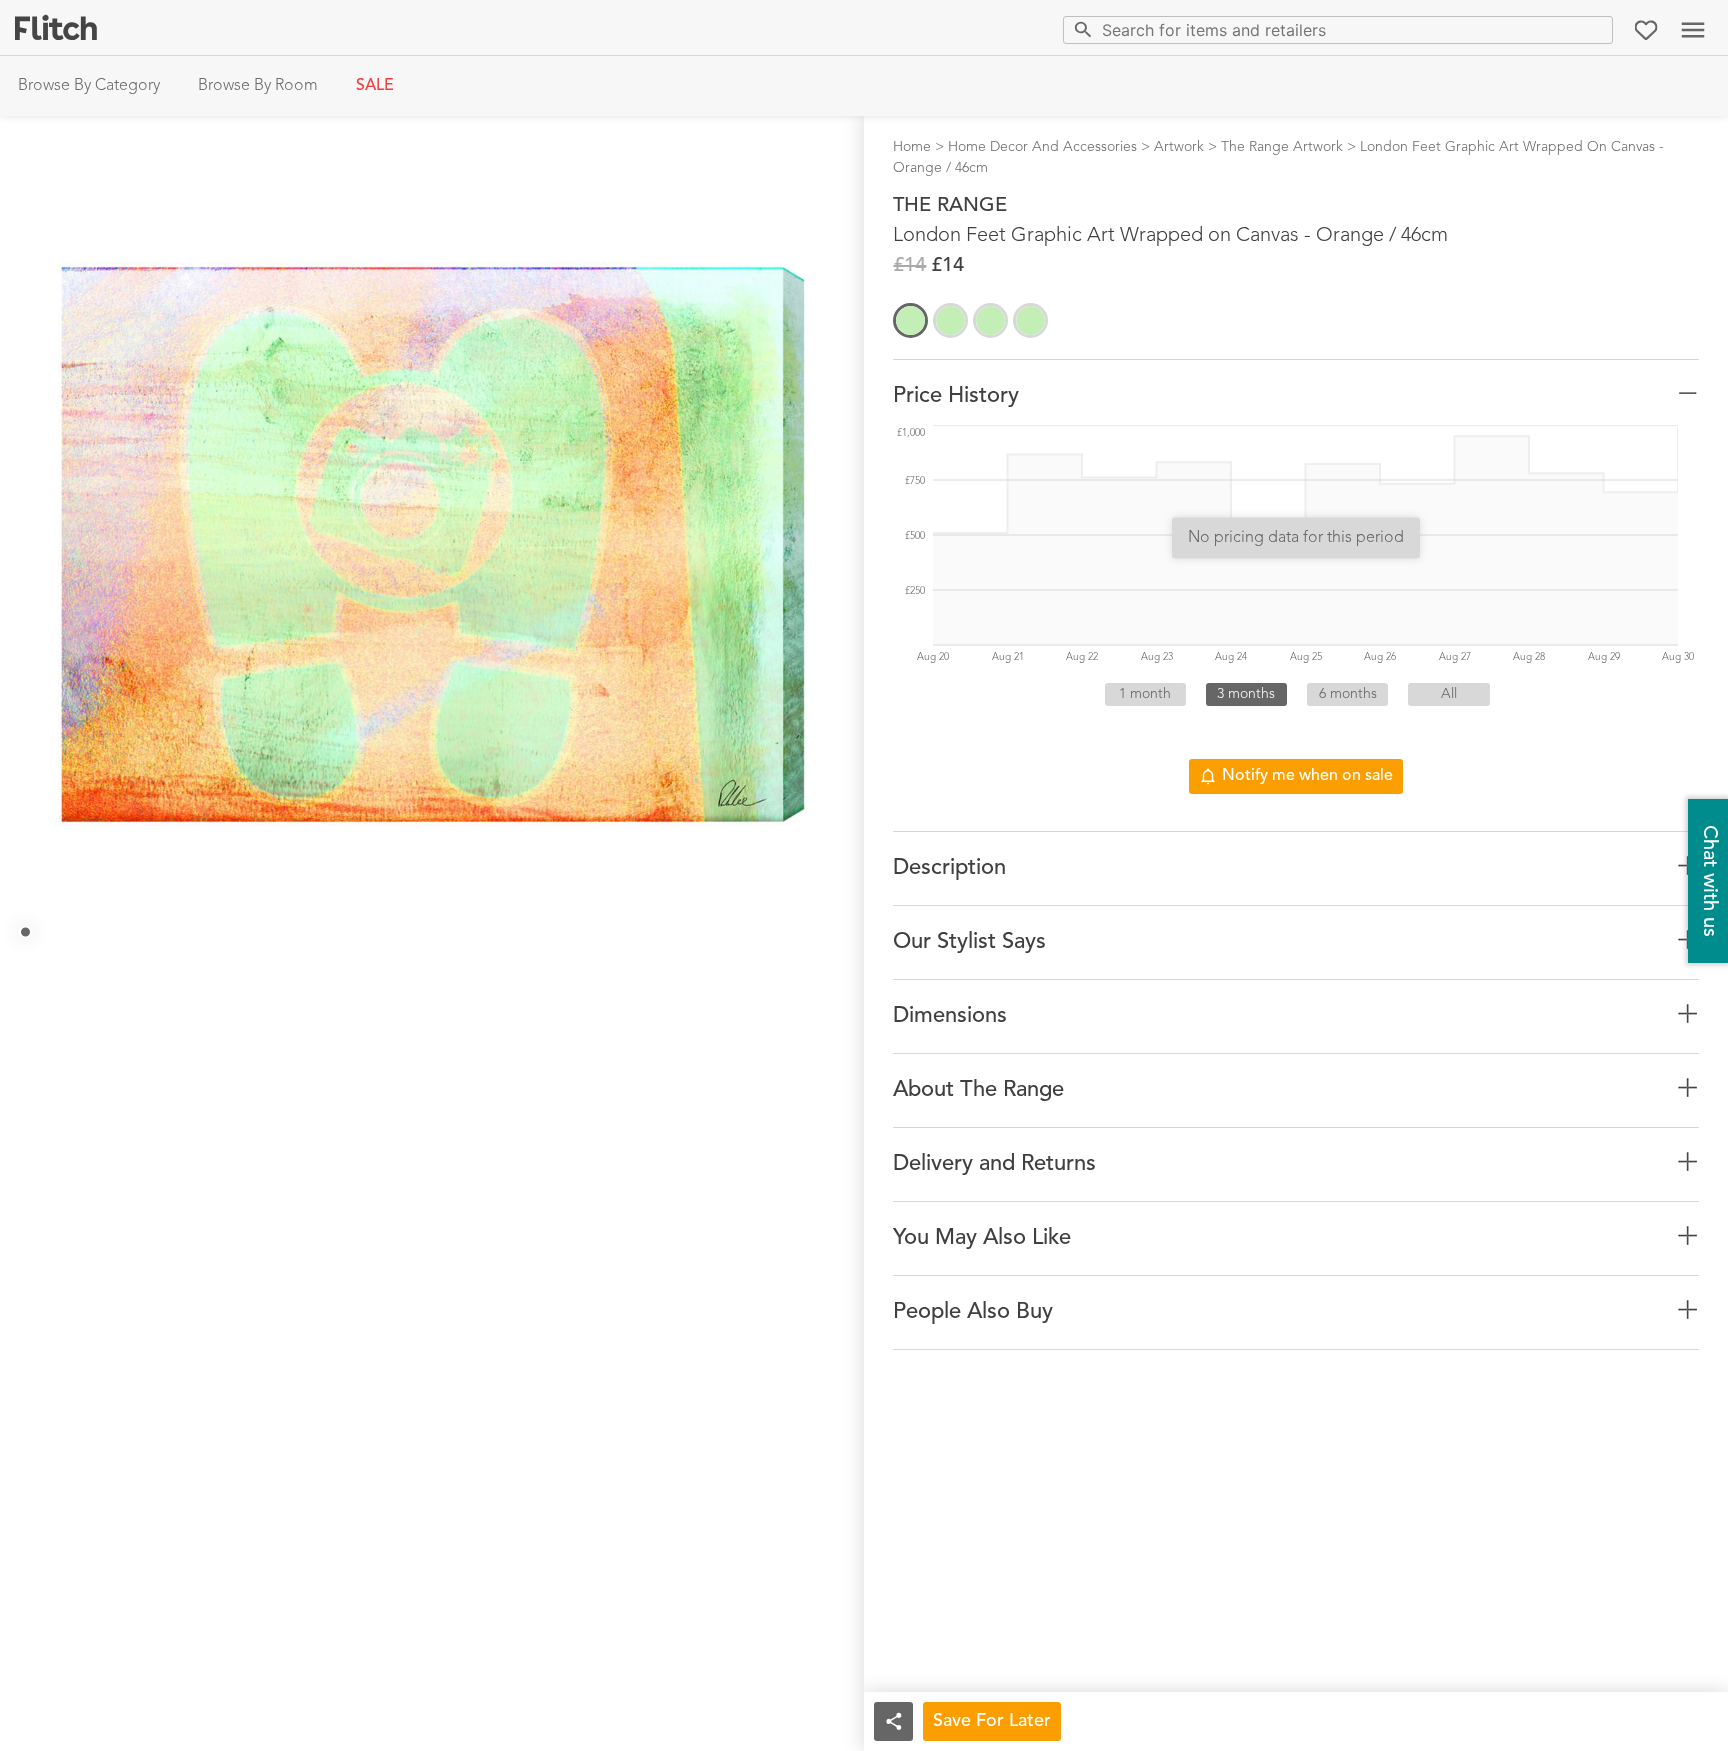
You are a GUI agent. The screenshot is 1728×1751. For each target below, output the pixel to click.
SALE (375, 86)
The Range (950, 206)
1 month (1145, 694)
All (1449, 694)
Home (912, 147)
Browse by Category (89, 86)
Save (992, 1721)
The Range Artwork (1282, 147)
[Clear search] (1593, 29)
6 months (1348, 694)
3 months (1246, 694)
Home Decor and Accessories (1042, 147)
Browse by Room (258, 86)
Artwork (1179, 147)
